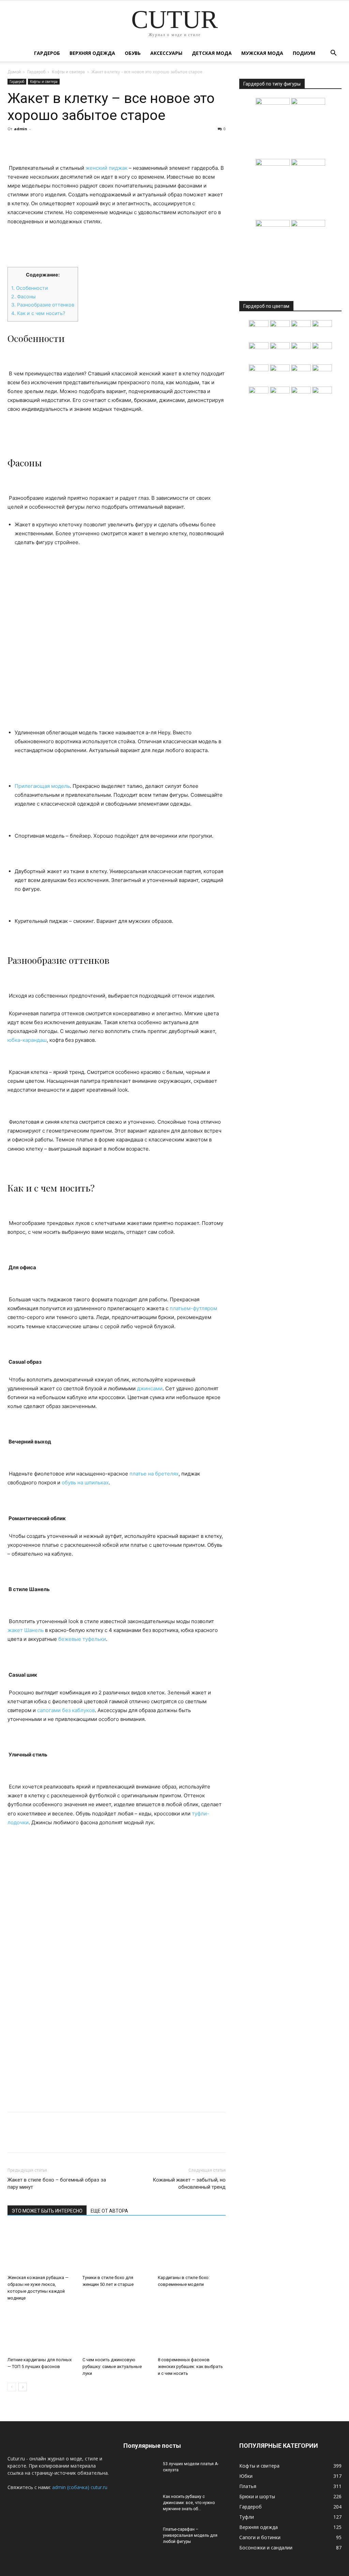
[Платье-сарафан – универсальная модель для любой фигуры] (140, 2538)
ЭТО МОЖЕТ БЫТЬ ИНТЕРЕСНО (47, 2211)
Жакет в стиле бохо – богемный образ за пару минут (57, 2183)
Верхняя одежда (92, 53)
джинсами (150, 1388)
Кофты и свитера (68, 72)
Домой (14, 72)
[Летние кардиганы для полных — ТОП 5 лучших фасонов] (41, 2331)
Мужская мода (262, 53)
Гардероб (47, 53)
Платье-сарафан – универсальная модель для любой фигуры (190, 2535)
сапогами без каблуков (66, 1710)
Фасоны (24, 296)
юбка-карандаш (27, 1040)
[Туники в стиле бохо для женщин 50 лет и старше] (116, 2248)
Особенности (30, 288)
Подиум (304, 53)
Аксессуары (166, 53)
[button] (333, 54)
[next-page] (23, 2387)
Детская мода (212, 53)
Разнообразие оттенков (43, 305)
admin (21, 129)
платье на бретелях (154, 1474)
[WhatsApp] (61, 144)
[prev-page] (12, 2387)
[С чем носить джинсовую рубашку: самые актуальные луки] (116, 2331)
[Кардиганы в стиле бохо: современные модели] (192, 2248)
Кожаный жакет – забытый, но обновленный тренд (189, 2183)
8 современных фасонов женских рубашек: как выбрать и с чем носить (190, 2367)
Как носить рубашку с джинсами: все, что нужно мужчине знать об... (189, 2503)
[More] (77, 144)
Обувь (133, 53)
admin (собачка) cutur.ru (80, 2487)
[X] (30, 144)
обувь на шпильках (85, 1482)
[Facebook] (14, 144)
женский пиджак (107, 168)
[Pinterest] (46, 144)
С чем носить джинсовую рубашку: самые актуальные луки (112, 2367)
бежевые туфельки (82, 1639)
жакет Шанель (26, 1630)
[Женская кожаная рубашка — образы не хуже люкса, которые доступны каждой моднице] (41, 2248)
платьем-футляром (193, 1308)
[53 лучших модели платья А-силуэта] (140, 2473)
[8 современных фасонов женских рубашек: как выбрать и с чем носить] (192, 2331)
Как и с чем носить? (38, 313)
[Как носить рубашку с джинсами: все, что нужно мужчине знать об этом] (140, 2505)
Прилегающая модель (42, 786)
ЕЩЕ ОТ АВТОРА (109, 2211)
